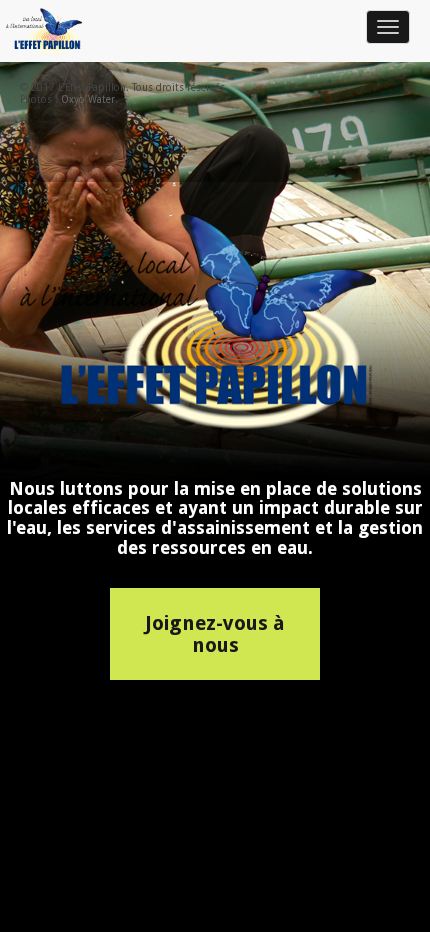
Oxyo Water (88, 99)
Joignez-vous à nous (215, 634)
